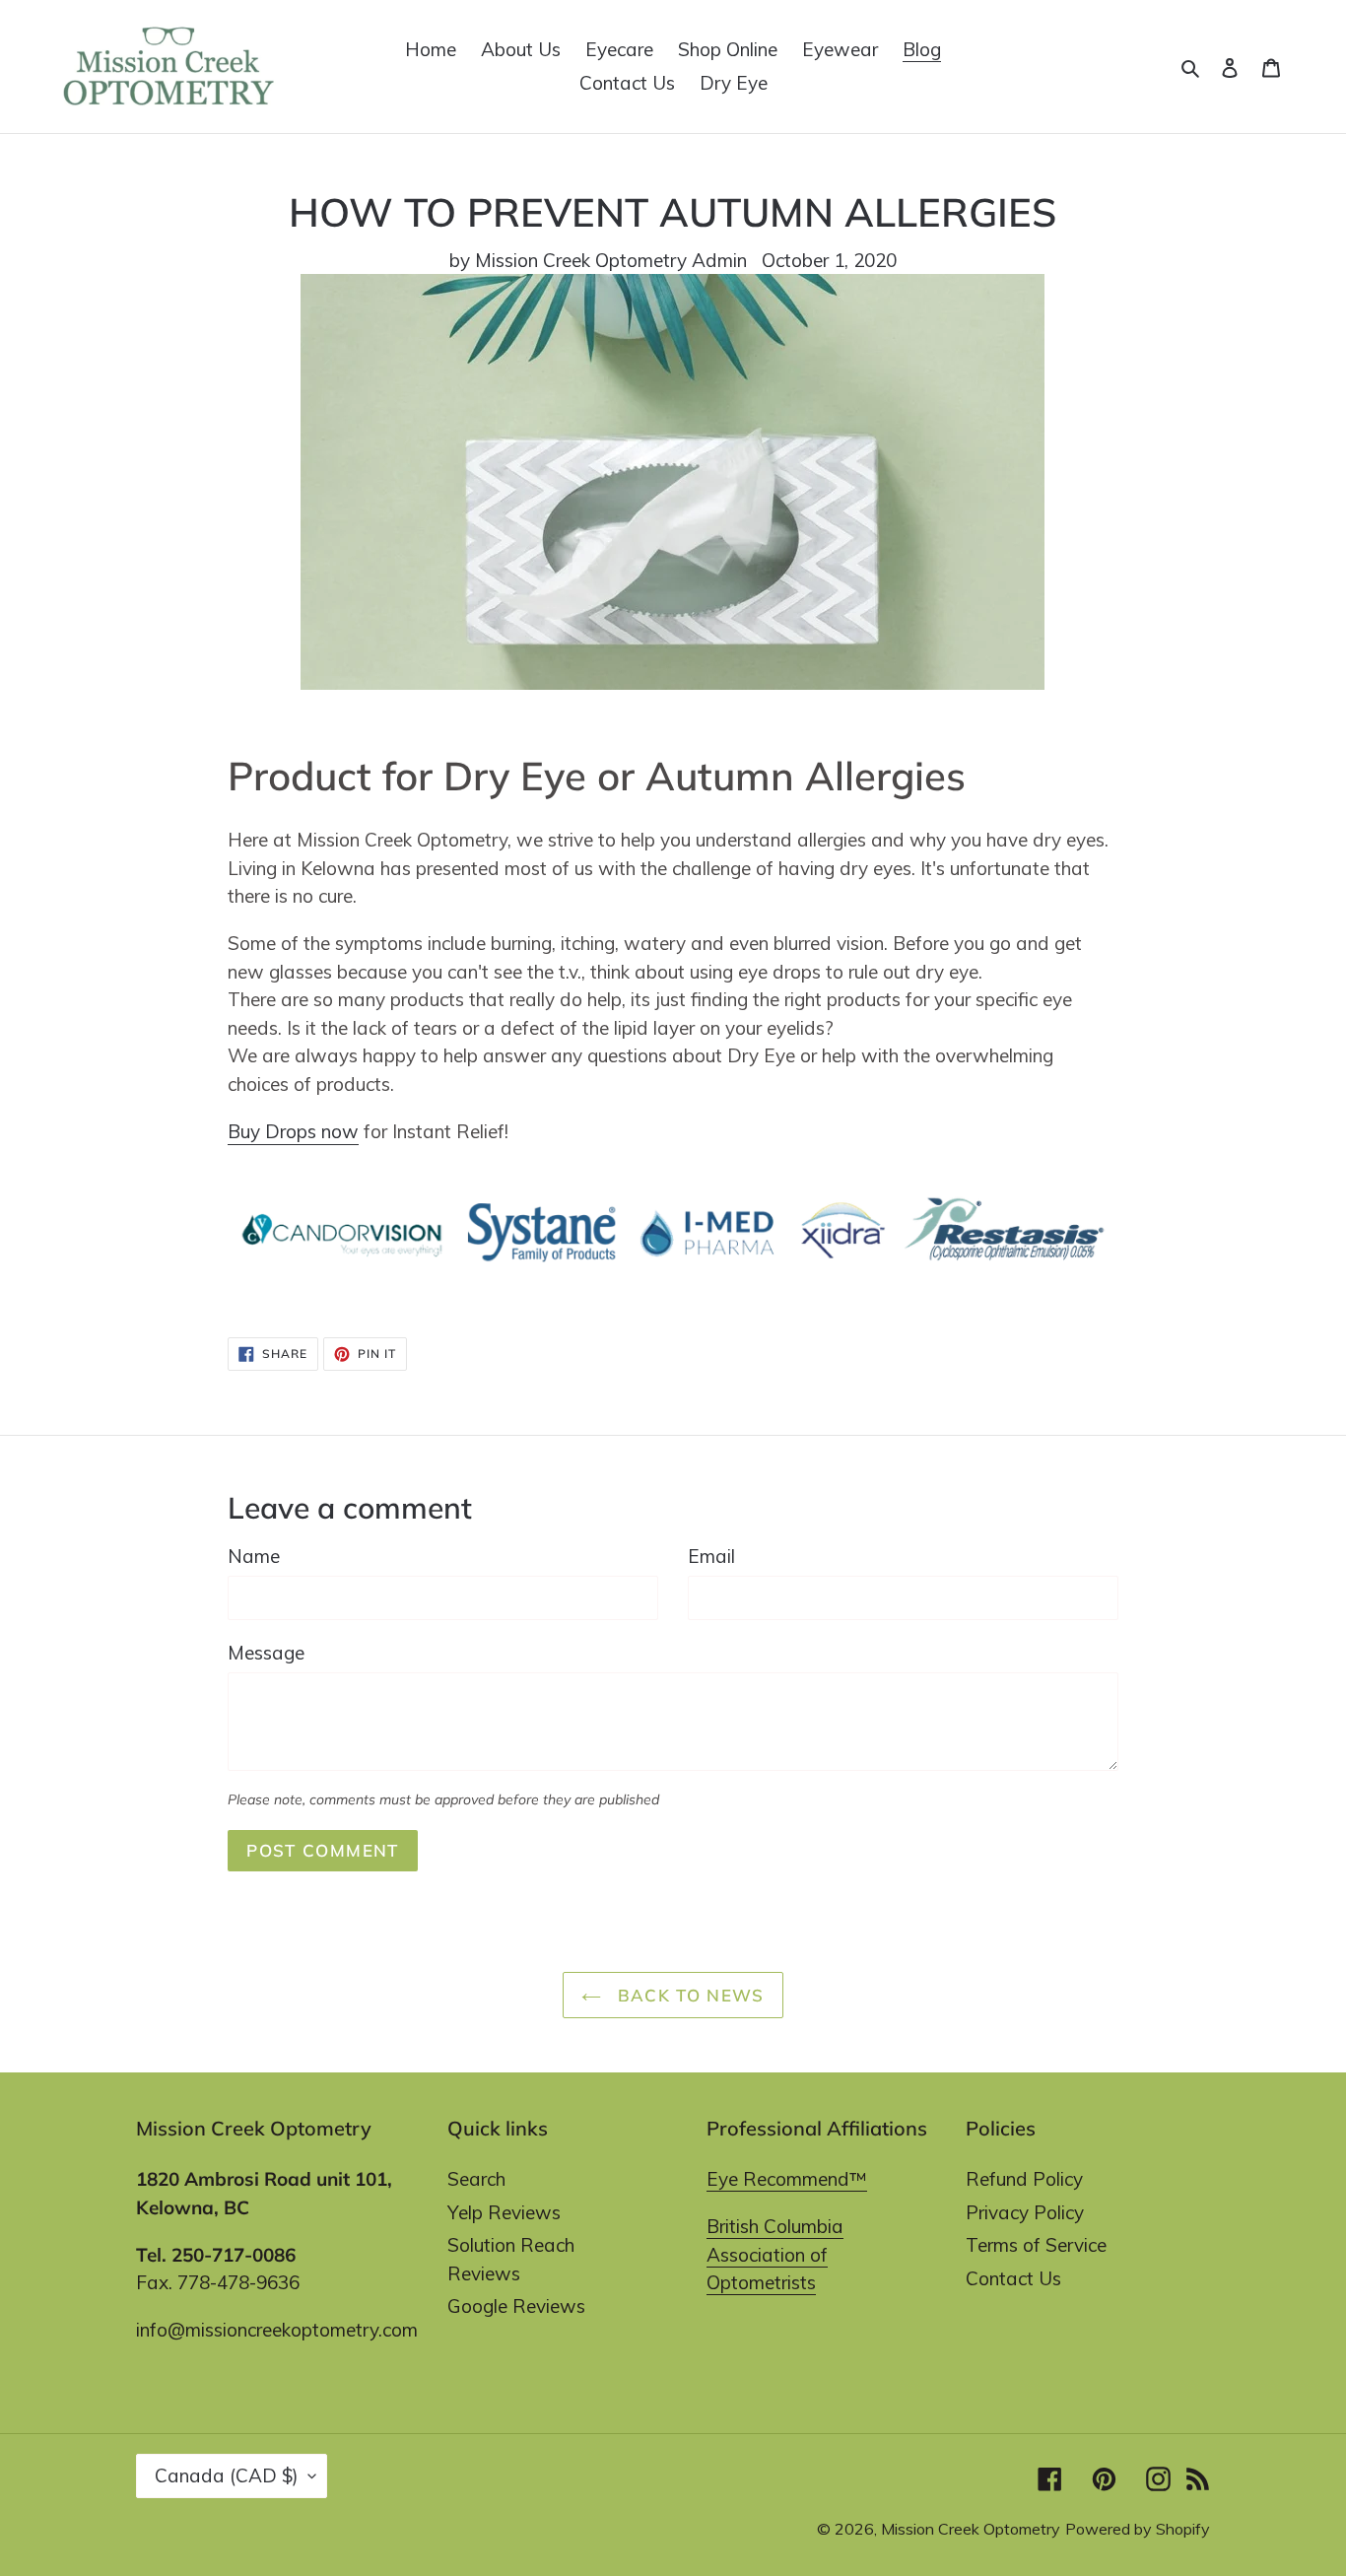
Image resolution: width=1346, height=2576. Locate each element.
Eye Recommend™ (787, 2179)
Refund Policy (1024, 2179)
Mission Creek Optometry (971, 2529)
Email (711, 1556)
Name (254, 1556)
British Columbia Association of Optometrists (775, 2254)
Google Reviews (516, 2306)
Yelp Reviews (504, 2212)
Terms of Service (1036, 2245)
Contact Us (1013, 2278)
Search (476, 2179)
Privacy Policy (1025, 2212)
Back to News (688, 1995)
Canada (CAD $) (227, 2475)
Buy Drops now (293, 1131)
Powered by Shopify (1138, 2529)
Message (266, 1653)
